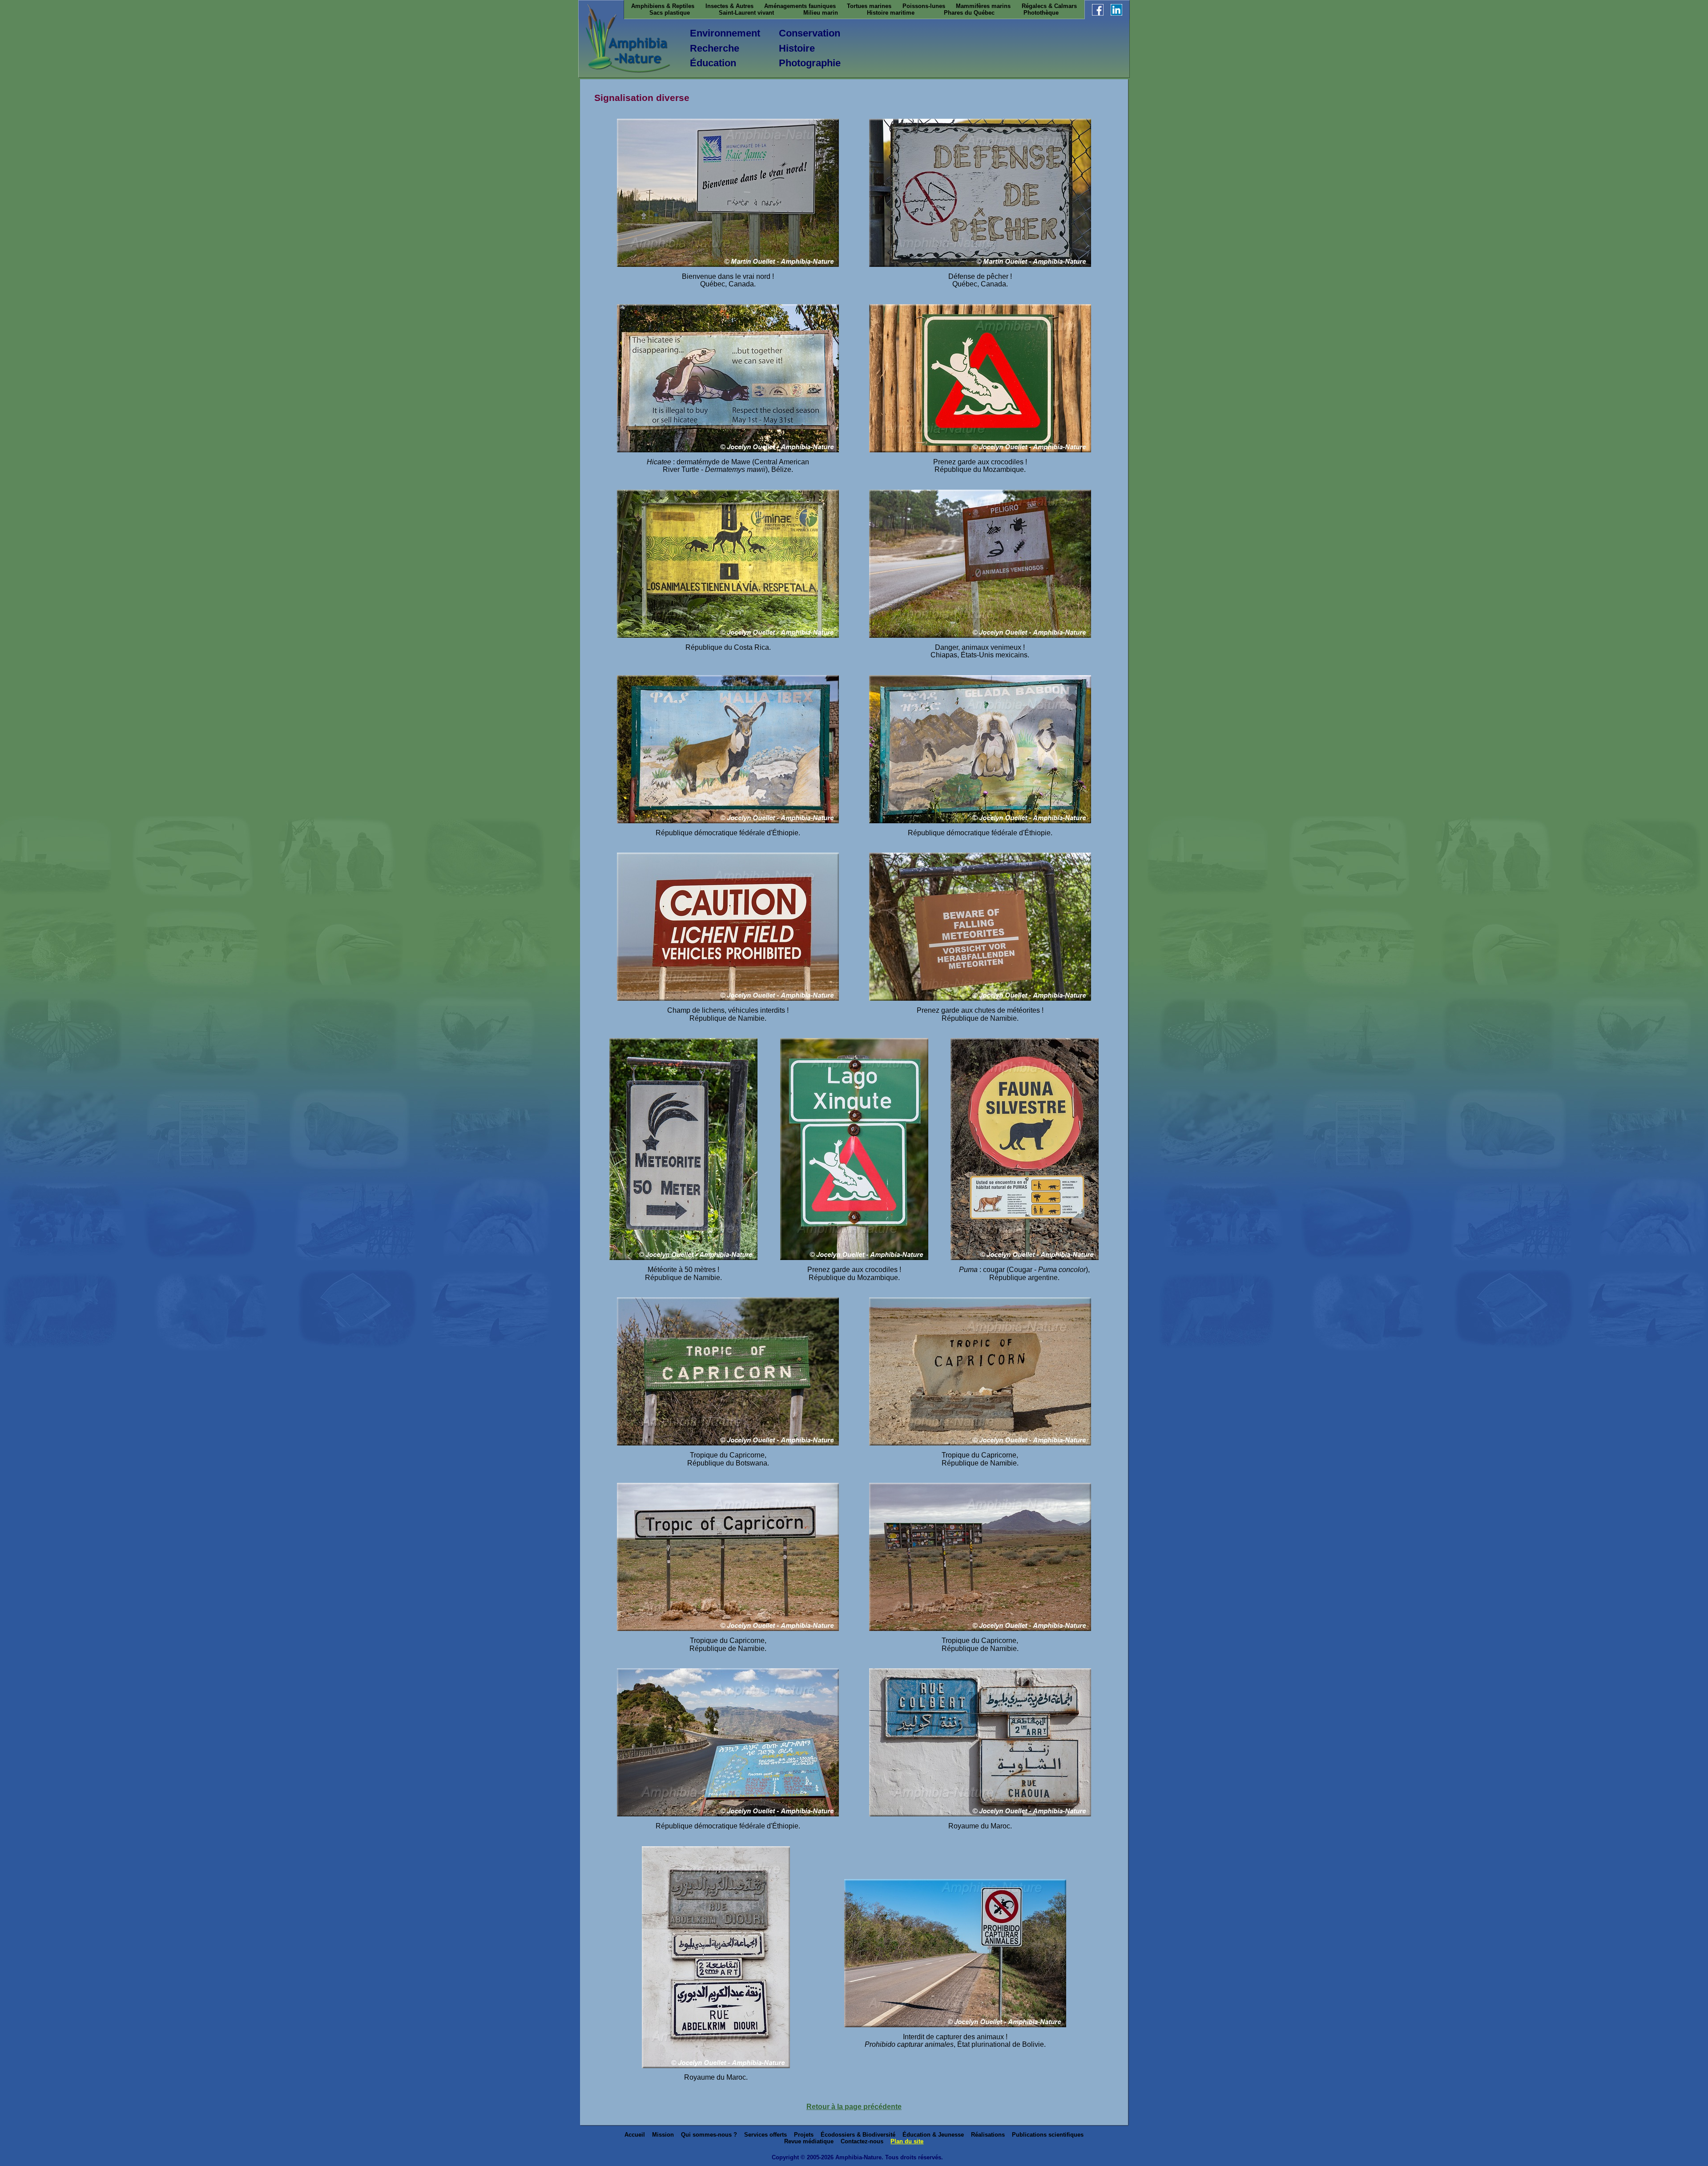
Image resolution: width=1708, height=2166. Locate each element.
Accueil (635, 2135)
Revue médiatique (809, 2141)
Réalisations (988, 2135)
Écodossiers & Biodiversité (858, 2135)
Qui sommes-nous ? (709, 2135)
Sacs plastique (670, 13)
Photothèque (1041, 13)
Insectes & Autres (729, 6)
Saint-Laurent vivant (746, 13)
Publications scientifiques (1048, 2135)
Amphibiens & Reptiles (663, 6)
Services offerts (765, 2135)
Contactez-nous (862, 2141)
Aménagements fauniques (800, 6)
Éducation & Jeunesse (933, 2135)
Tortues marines (869, 6)
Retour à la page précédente (854, 2107)
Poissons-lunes (924, 6)
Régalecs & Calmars (1049, 6)
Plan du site (907, 2141)
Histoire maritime (891, 13)
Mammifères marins (983, 6)
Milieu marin (821, 13)
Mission (663, 2135)
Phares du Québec (969, 13)
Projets (804, 2135)
